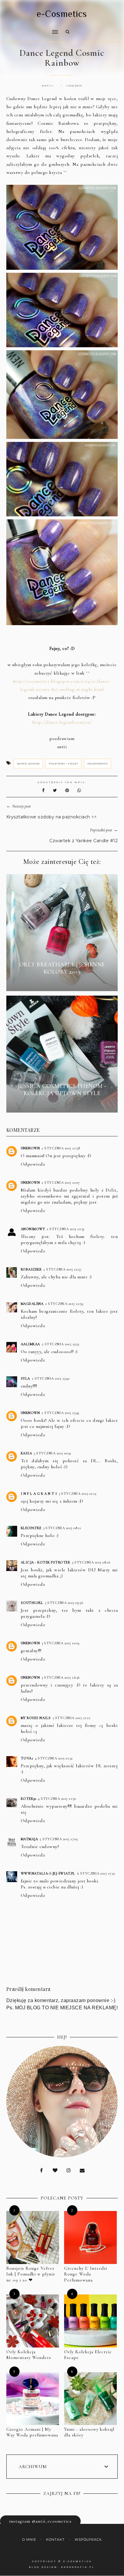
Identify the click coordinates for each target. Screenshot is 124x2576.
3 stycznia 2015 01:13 (77, 1494)
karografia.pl (78, 2567)
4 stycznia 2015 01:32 (54, 1758)
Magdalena (32, 1304)
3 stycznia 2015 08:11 (62, 1528)
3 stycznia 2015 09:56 (64, 1603)
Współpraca (88, 2540)
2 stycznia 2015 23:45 (60, 1413)
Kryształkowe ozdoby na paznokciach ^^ (52, 817)
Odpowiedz (33, 1164)
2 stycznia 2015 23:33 (60, 1344)
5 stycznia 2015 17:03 (59, 1839)
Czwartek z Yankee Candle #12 (84, 841)
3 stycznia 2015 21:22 (72, 1718)
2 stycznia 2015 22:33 (65, 1229)
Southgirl (32, 1603)
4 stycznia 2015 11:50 (57, 1799)
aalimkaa (30, 1344)
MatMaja (29, 1839)
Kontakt (55, 2540)
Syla (25, 1378)
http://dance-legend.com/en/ (62, 722)
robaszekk (31, 1269)
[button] (30, 28)
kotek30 (29, 1799)
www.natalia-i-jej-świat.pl (48, 1873)
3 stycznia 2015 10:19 (61, 1643)
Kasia (26, 1453)
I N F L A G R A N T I (39, 1494)
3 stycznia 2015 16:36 (61, 1677)
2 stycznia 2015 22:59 (64, 1304)
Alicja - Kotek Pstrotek (46, 1562)
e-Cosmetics (62, 14)
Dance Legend (28, 764)
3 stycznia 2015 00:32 (53, 1453)
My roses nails (36, 1718)
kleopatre (31, 1528)
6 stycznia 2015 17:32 (96, 1873)
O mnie (29, 2540)
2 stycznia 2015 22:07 (61, 1183)
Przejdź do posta (62, 983)
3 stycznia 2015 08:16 (91, 1562)
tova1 (27, 1758)
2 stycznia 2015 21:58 (61, 1148)
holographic (98, 764)
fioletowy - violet (63, 764)
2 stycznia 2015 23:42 (51, 1378)
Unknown (30, 1148)
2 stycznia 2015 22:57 (62, 1269)
